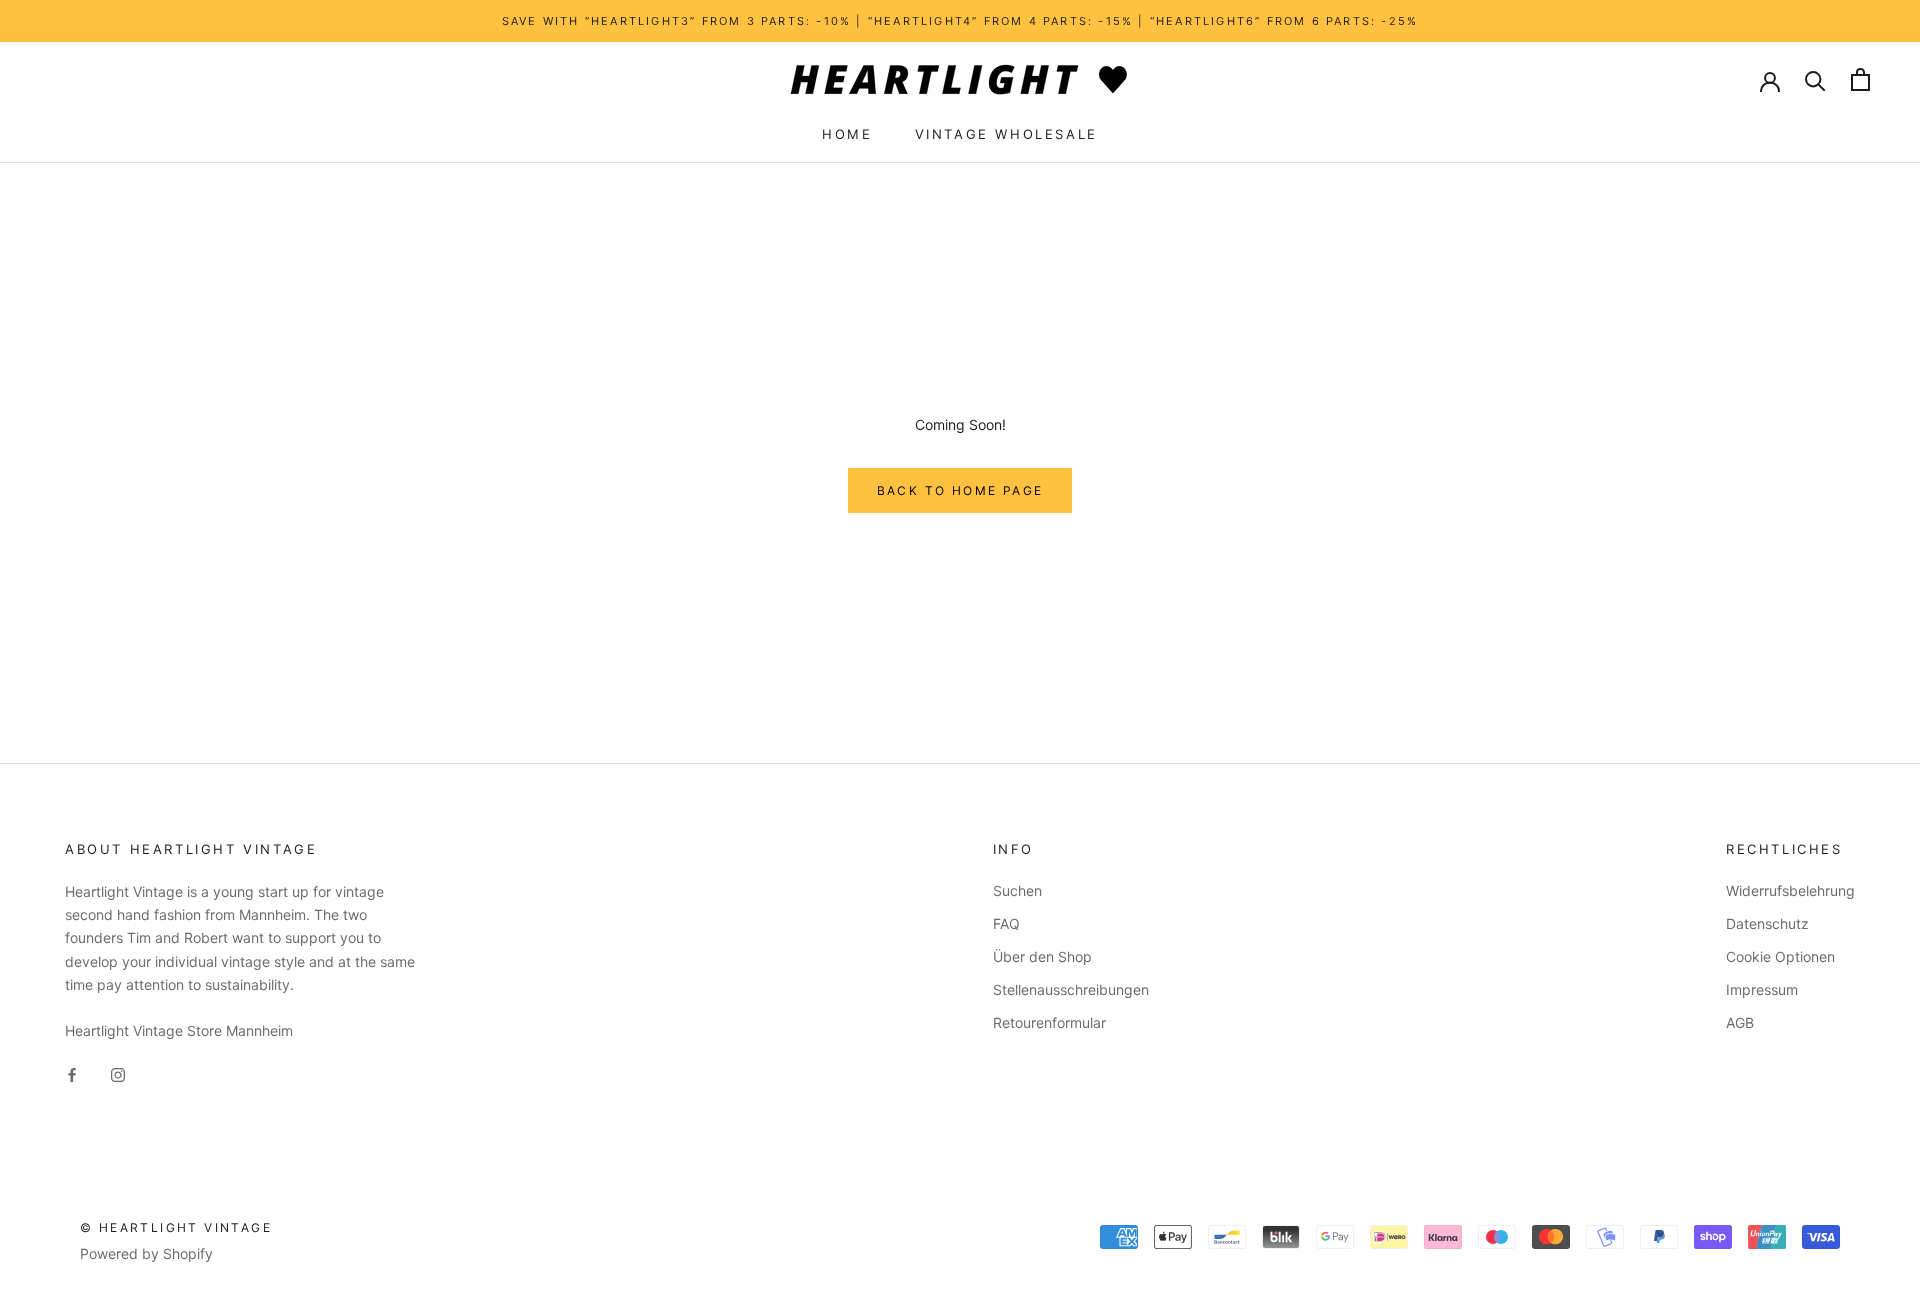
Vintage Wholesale (1006, 134)
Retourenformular (1049, 1022)
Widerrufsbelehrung (1790, 890)
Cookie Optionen (1780, 956)
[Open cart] (1860, 79)
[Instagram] (118, 1073)
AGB (1740, 1022)
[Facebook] (72, 1073)
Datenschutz (1767, 923)
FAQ (1006, 923)
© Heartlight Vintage (176, 1227)
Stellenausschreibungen (1071, 989)
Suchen (1017, 890)
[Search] (1815, 79)
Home (847, 134)
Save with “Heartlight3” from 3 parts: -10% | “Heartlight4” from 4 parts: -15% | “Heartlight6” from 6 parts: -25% (960, 21)
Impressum (1762, 989)
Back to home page (960, 490)
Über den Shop (1042, 956)
